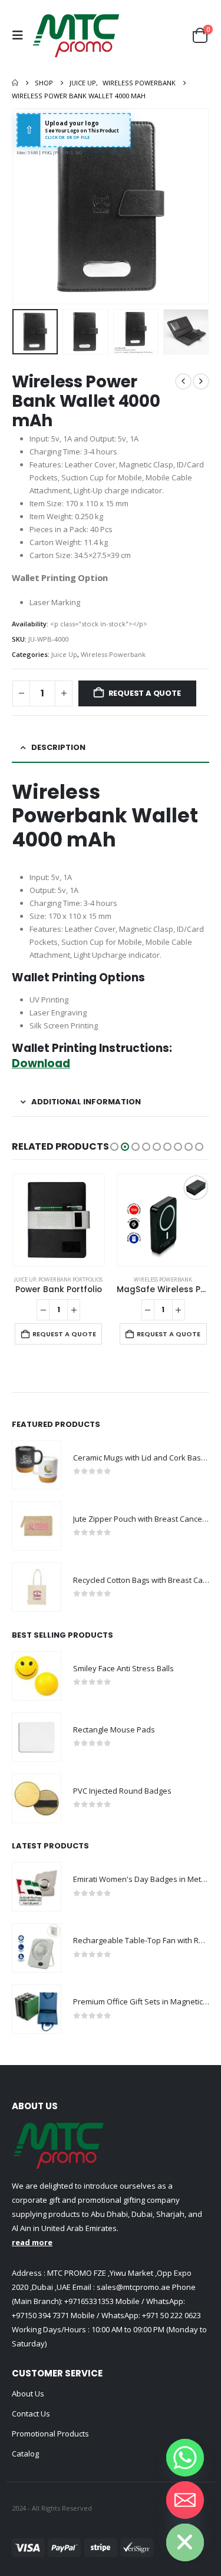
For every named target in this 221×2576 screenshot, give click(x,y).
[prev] (183, 381)
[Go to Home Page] (15, 83)
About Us (28, 2394)
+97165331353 (89, 2301)
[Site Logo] (76, 35)
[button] (21, 35)
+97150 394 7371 (40, 2315)
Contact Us (31, 2414)
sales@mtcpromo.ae (133, 2287)
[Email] (185, 2500)
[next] (201, 381)
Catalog (25, 2454)
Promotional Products (50, 2434)
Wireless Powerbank (113, 654)
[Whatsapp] (185, 2458)
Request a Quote (145, 693)
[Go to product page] (58, 1220)
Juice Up (64, 654)
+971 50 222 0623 (171, 2315)
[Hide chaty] (185, 2542)
